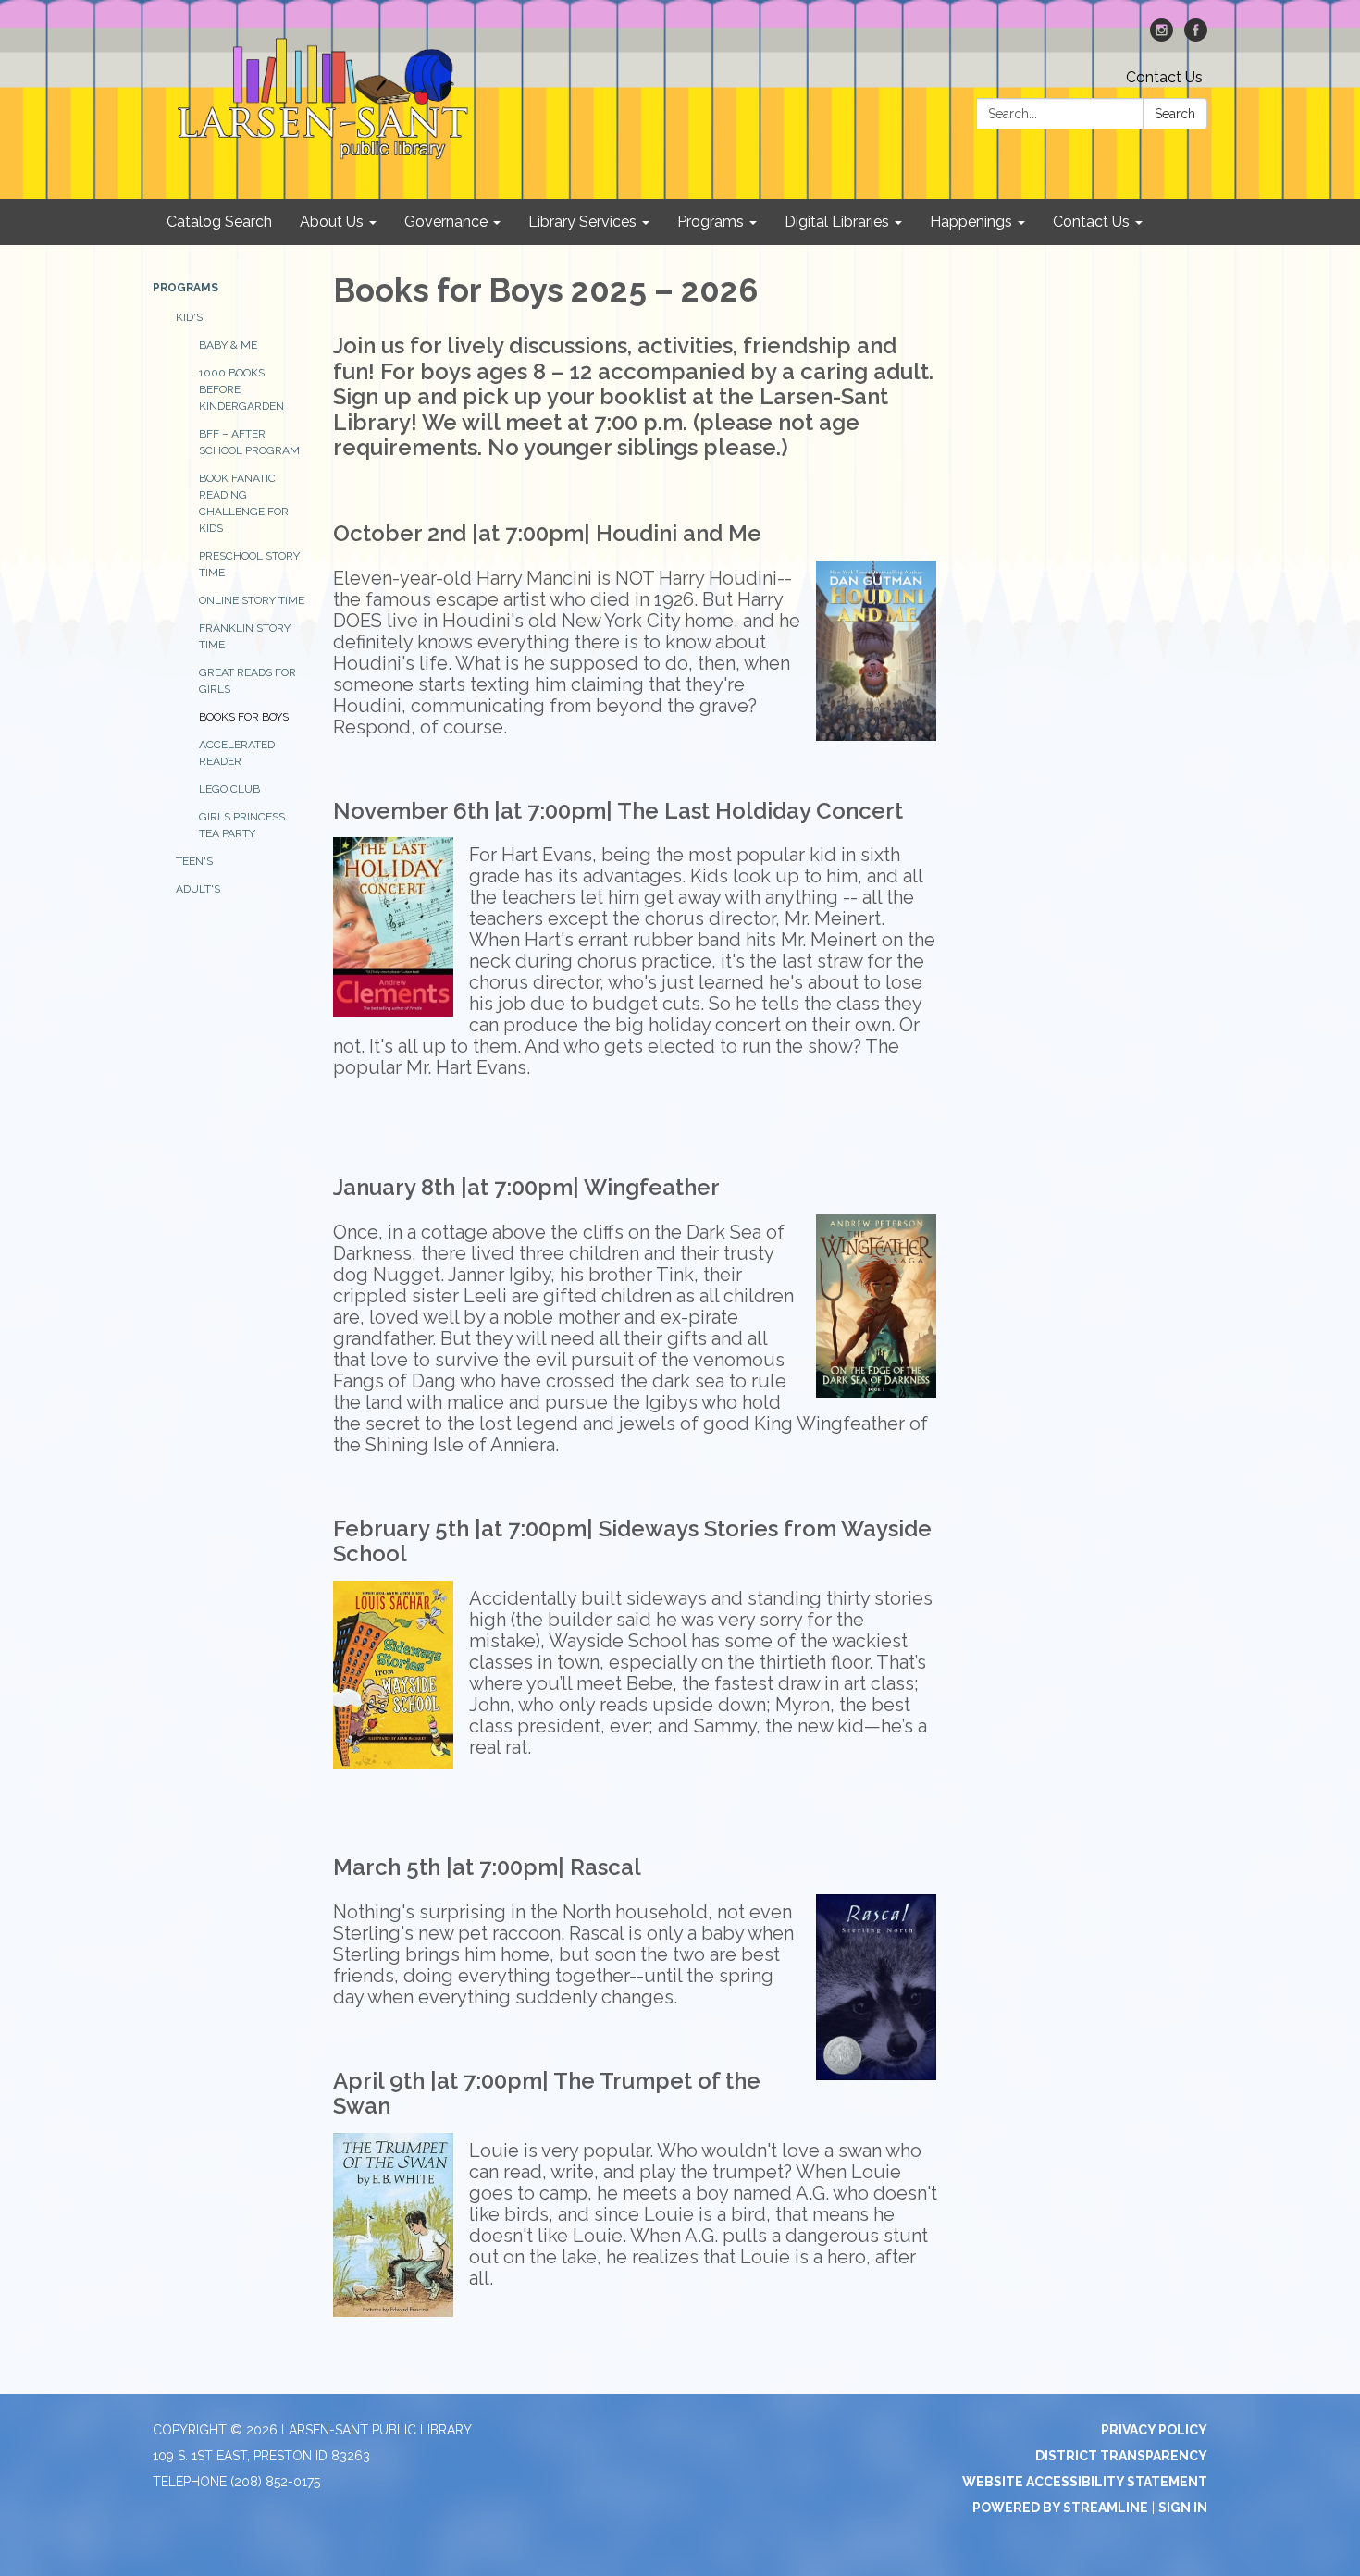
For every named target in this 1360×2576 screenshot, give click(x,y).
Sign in (1183, 2508)
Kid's (189, 317)
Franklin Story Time (245, 636)
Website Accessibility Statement (1085, 2482)
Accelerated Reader (237, 753)
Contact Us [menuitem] (1091, 222)
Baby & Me (228, 345)
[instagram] (1162, 37)
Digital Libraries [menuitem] (837, 222)
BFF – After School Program (249, 442)
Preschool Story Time (249, 564)
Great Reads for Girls (247, 681)
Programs (185, 288)
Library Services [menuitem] (582, 222)
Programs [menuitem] (711, 222)
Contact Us (1164, 77)
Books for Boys (244, 717)
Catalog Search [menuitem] (219, 222)
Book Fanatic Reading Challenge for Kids (244, 503)
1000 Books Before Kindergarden (241, 389)
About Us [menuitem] (332, 222)
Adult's (198, 889)
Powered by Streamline (1060, 2508)
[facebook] (1196, 37)
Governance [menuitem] (446, 222)
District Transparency (1121, 2456)
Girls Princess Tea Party (242, 825)
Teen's (194, 861)
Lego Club (229, 789)
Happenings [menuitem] (971, 222)
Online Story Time (252, 600)
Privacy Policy (1154, 2430)
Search (1175, 114)
